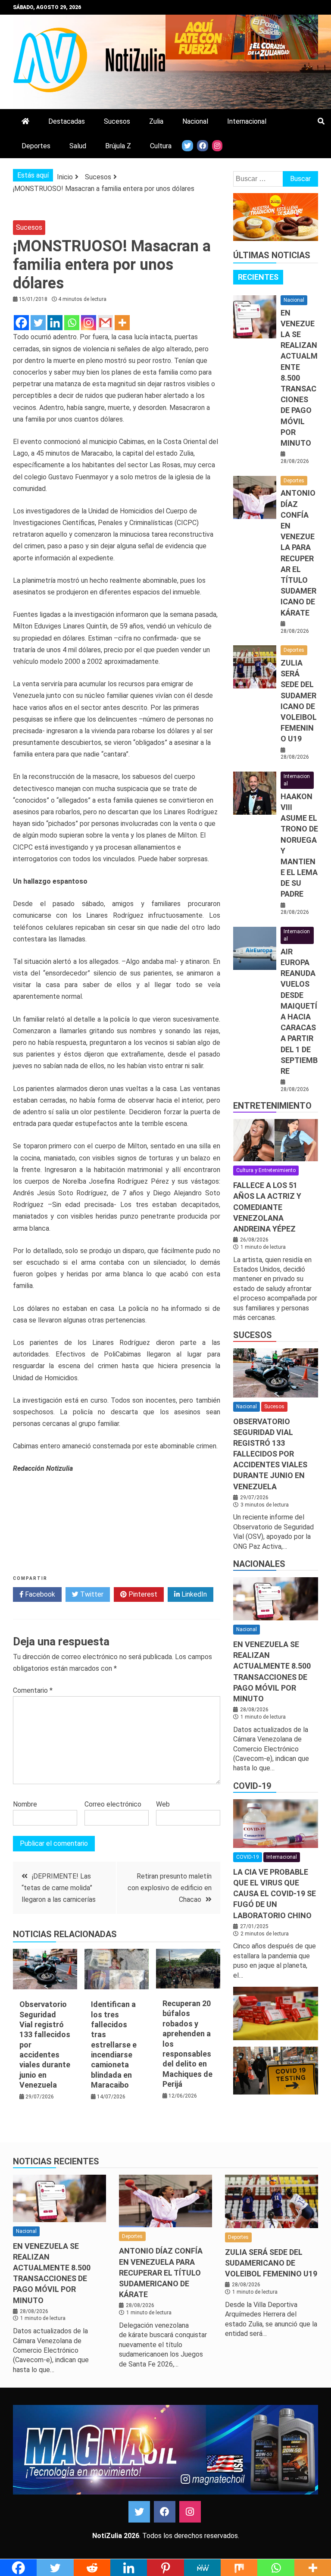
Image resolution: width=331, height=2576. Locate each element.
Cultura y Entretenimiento (266, 1170)
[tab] (258, 277)
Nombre (25, 1804)
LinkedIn (193, 1594)
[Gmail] (105, 323)
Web (163, 1804)
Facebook (39, 1594)
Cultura (161, 146)
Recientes (258, 277)
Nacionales (259, 1564)
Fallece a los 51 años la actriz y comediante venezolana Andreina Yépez (267, 1207)
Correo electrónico (113, 1804)
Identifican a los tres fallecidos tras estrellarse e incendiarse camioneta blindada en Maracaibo (114, 2045)
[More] (122, 323)
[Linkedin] (55, 323)
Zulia (156, 121)
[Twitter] (38, 323)
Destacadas (67, 121)
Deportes (36, 146)
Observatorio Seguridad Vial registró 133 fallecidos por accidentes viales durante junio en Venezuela (270, 1454)
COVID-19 (252, 1786)
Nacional (195, 121)
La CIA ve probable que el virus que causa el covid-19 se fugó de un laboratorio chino (275, 1894)
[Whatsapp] (72, 323)
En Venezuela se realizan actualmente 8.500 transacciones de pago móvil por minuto (299, 378)
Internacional (247, 121)
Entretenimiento (272, 1106)
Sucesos (117, 121)
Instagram (190, 2512)
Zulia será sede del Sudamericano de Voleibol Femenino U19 (271, 2263)
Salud (78, 146)
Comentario (33, 1690)
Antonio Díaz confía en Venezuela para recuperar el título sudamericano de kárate (161, 2273)
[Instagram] (89, 323)
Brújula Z (118, 146)
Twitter (91, 1594)
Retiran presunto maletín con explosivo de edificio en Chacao (170, 1888)
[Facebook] (21, 323)
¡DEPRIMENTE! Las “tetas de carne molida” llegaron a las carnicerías (59, 1888)
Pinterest (142, 1594)
